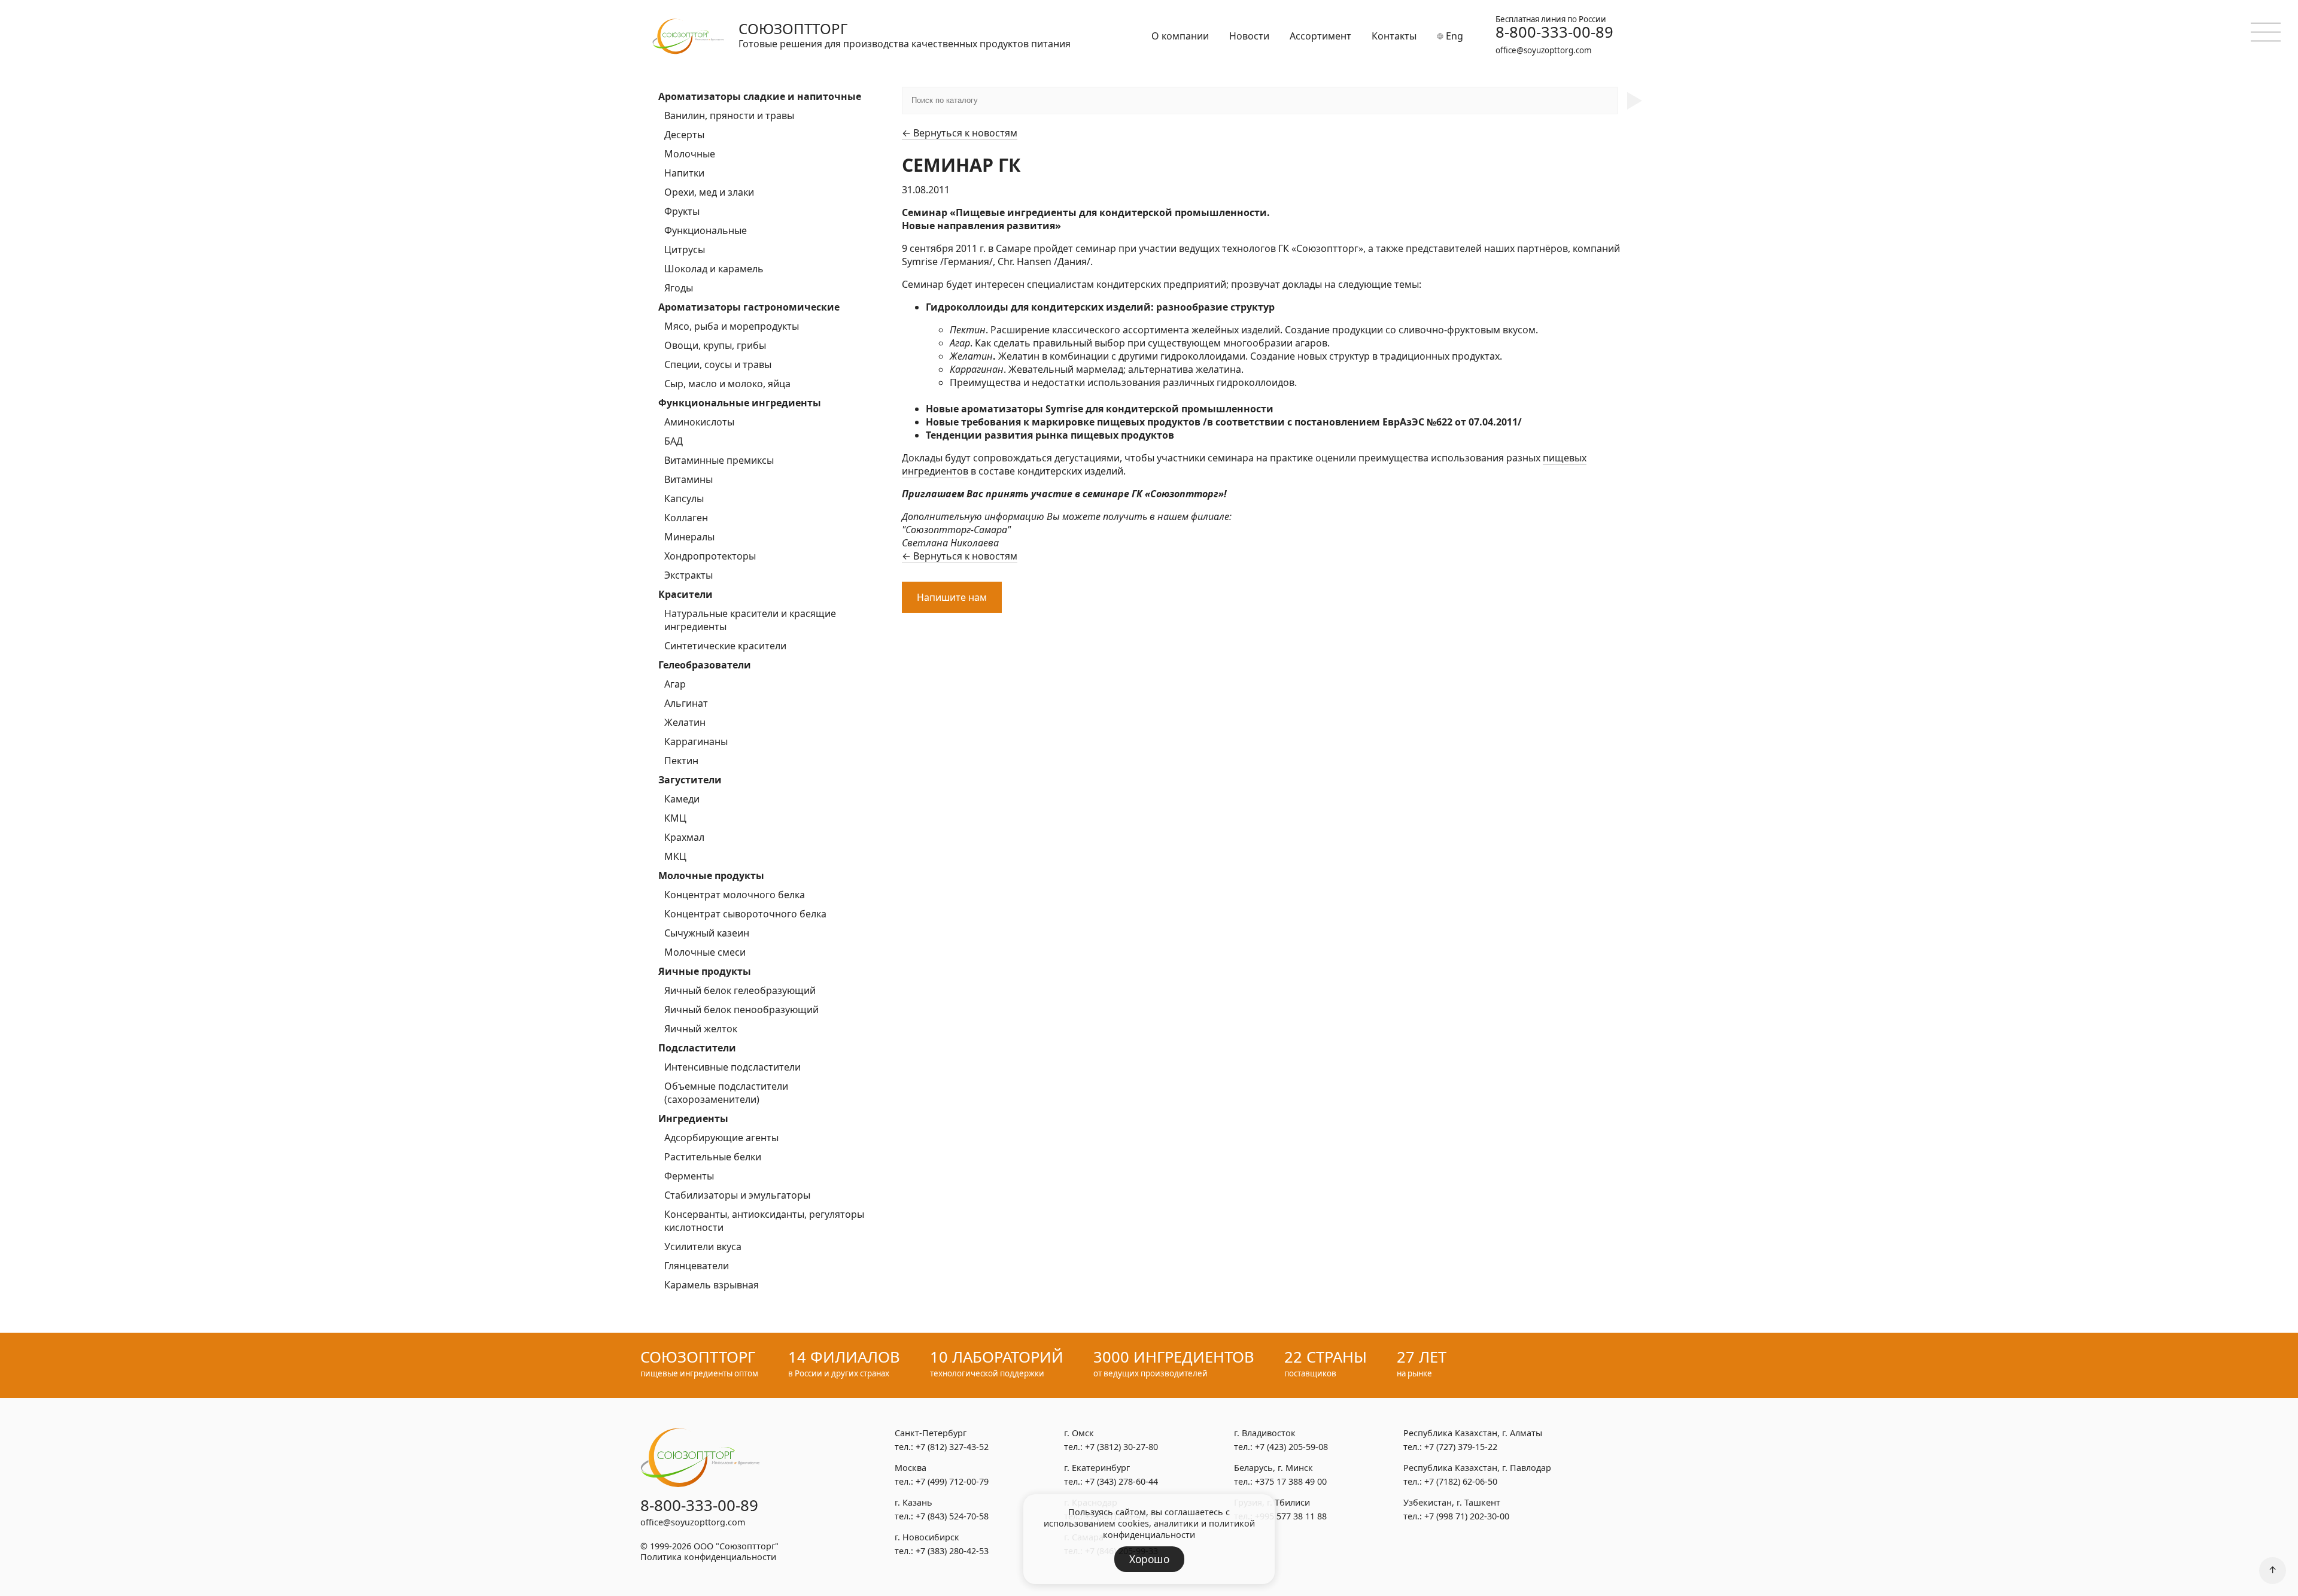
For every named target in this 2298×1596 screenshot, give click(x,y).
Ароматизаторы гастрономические (749, 307)
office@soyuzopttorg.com (1543, 50)
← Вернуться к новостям (960, 133)
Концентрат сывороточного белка (745, 914)
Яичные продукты (705, 971)
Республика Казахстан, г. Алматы (1473, 1433)
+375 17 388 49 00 (1291, 1481)
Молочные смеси (705, 952)
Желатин (685, 722)
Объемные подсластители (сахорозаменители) (726, 1093)
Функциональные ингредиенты (740, 403)
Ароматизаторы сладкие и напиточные (760, 96)
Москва (911, 1468)
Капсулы (684, 498)
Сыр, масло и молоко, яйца (727, 384)
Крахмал (684, 837)
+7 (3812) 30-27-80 (1121, 1447)
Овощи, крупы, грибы (715, 345)
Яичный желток (701, 1029)
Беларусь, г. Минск (1273, 1468)
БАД (674, 441)
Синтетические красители (725, 646)
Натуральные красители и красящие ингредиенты (750, 620)
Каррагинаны (696, 741)
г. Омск (1079, 1433)
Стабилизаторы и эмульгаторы (737, 1195)
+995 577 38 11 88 (1291, 1516)
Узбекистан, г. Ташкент (1452, 1502)
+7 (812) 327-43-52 (952, 1447)
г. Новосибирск (927, 1537)
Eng (1453, 36)
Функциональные (706, 230)
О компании (1180, 36)
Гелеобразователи (705, 665)
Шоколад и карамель (714, 269)
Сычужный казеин (707, 933)
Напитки (684, 173)
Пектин (681, 761)
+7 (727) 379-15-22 (1461, 1447)
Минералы (689, 537)
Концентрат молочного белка (735, 895)
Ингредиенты (693, 1118)
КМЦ (675, 818)
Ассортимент (1320, 36)
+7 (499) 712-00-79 (952, 1481)
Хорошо (1149, 1559)
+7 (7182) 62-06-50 (1461, 1481)
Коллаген (686, 518)
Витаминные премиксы (719, 460)
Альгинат (686, 703)
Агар (675, 684)
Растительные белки (713, 1157)
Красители (686, 594)
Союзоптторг (793, 28)
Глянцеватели (697, 1266)
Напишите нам (952, 597)
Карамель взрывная (712, 1285)
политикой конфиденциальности (1179, 1529)
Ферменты (689, 1176)
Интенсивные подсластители (732, 1067)
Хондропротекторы (710, 556)
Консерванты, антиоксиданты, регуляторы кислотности (764, 1221)
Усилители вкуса (703, 1247)
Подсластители (697, 1048)
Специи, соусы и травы (718, 364)
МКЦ (675, 856)
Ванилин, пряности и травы (729, 115)
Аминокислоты (699, 422)
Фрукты (682, 211)
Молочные (690, 154)
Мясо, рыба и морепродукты (732, 326)
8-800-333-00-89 (1554, 32)
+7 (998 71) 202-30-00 (1467, 1516)
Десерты (684, 135)
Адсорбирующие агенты (721, 1138)
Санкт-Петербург (931, 1433)
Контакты (1394, 36)
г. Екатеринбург (1097, 1468)
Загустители (690, 780)
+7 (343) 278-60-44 (1121, 1481)
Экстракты (689, 575)
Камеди (682, 799)
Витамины (689, 479)
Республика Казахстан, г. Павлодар (1477, 1468)
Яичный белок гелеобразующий (740, 990)
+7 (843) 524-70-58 (952, 1516)
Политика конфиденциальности (708, 1557)
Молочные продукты (711, 875)
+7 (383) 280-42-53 (952, 1551)
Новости (1249, 36)
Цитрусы (685, 250)
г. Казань (914, 1502)
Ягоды (679, 288)
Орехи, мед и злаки (709, 192)
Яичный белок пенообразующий (741, 1010)
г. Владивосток (1265, 1433)
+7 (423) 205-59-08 (1291, 1447)
